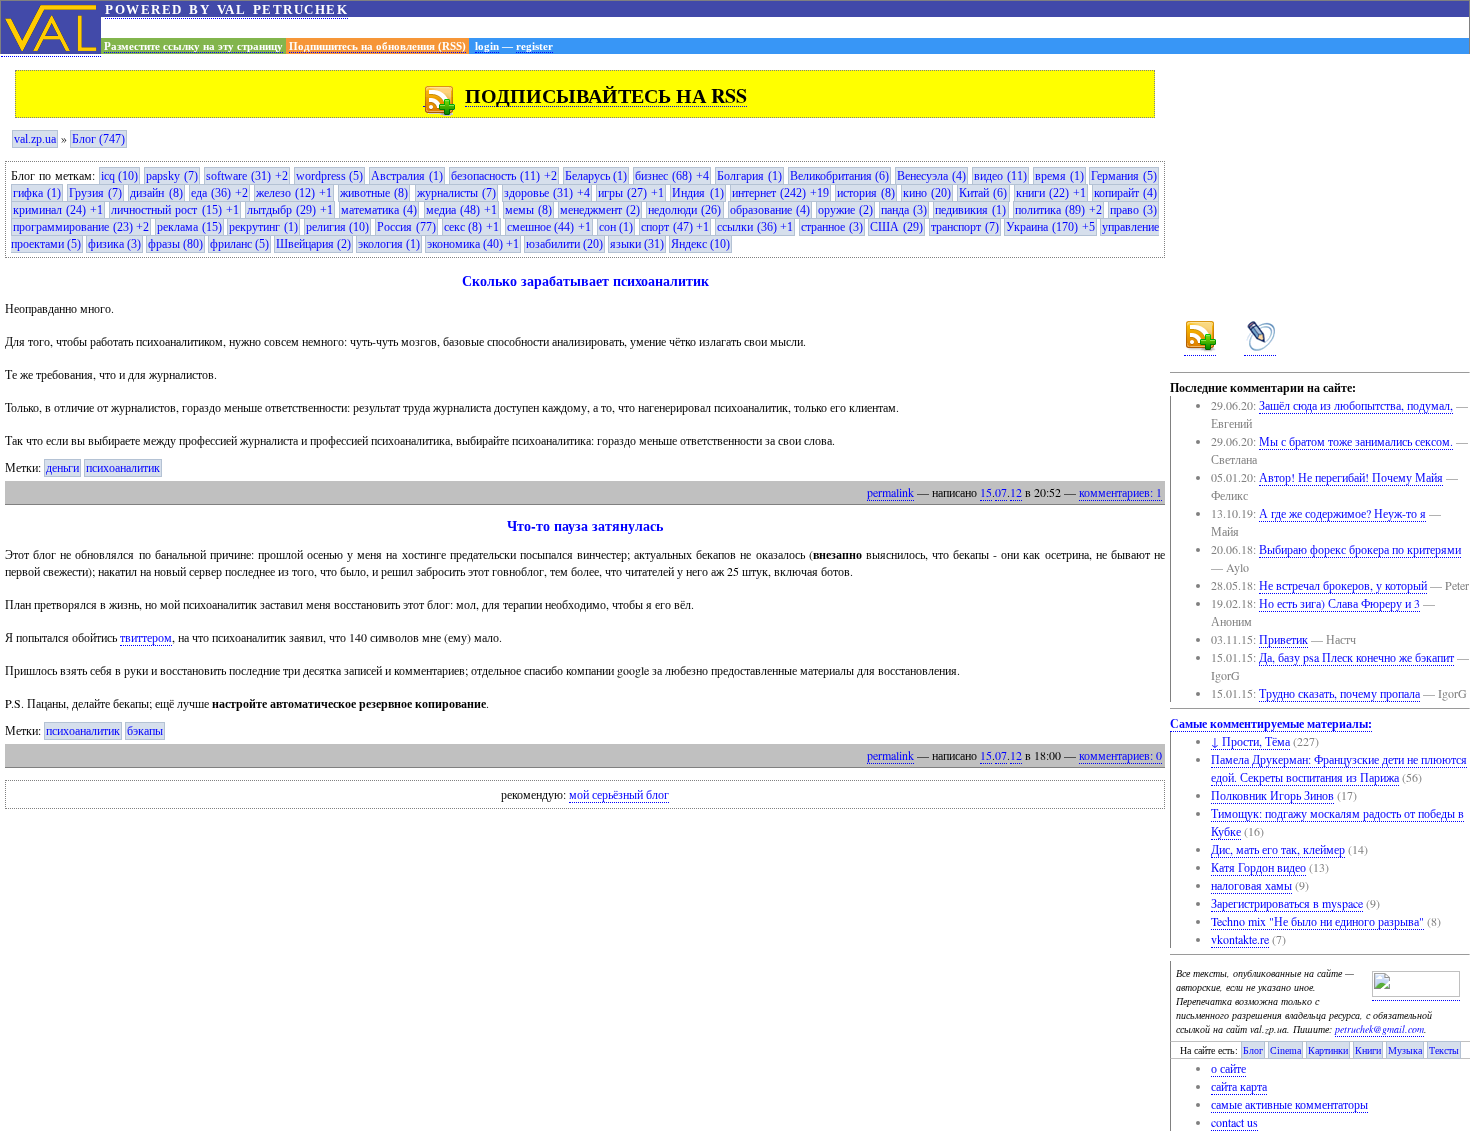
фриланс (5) (239, 244)
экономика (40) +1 (473, 244)
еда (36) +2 (219, 193)
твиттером (146, 637)
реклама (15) (189, 227)
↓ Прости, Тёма (1250, 741)
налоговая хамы (1251, 885)
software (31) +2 (247, 176)
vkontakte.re (1240, 939)
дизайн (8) (156, 193)
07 (1001, 492)
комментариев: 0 (1120, 755)
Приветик (1283, 639)
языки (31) (637, 244)
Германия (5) (1124, 176)
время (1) (1059, 176)
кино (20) (927, 193)
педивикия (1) (970, 210)
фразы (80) (175, 244)
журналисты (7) (456, 193)
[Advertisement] (785, 27)
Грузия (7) (95, 193)
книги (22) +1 (1051, 193)
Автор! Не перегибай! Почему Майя (1351, 477)
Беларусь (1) (596, 176)
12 (1016, 492)
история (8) (866, 193)
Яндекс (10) (700, 244)
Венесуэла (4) (931, 176)
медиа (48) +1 (461, 210)
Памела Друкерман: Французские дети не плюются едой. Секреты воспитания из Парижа (1339, 768)
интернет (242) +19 (780, 193)
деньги (62, 468)
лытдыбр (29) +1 (290, 210)
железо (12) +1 (294, 193)
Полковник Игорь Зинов (1272, 795)
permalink (890, 492)
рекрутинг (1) (263, 227)
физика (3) (114, 244)
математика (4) (379, 210)
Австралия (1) (407, 176)
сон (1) (616, 227)
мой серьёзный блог (619, 795)
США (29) (896, 227)
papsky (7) (172, 176)
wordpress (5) (330, 176)
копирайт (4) (1125, 193)
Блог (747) (98, 139)
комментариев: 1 (1120, 492)
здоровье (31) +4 (547, 193)
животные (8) (374, 193)
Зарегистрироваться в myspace (1287, 903)
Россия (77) (406, 227)
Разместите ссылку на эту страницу (193, 46)
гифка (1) (37, 193)
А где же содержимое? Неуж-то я (1342, 513)
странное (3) (832, 227)
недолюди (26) (684, 210)
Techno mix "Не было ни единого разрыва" (1317, 921)
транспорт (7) (965, 227)
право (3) (1133, 210)
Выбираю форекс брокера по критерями (1360, 549)
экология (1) (389, 244)
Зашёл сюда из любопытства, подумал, (1356, 405)
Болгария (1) (749, 176)
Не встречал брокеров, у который (1343, 585)
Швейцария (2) (313, 244)
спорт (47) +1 (675, 227)
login (487, 46)
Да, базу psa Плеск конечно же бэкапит (1356, 657)
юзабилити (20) (564, 244)
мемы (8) (528, 210)
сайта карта (1239, 1086)
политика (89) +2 (1058, 210)
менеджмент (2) (600, 210)
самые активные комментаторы (1289, 1104)
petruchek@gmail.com (1379, 1029)
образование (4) (770, 210)
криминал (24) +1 (58, 210)
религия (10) (338, 227)
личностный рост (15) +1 (174, 210)
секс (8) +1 (471, 227)
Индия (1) (697, 193)
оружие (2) (845, 210)
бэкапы (145, 731)
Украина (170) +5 (1050, 227)
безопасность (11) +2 (504, 176)
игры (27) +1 (631, 193)
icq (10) (120, 176)
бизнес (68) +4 (672, 176)
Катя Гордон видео (1258, 867)
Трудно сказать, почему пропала (1339, 693)
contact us (1234, 1122)
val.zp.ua (35, 139)
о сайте (1228, 1068)
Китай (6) (983, 193)
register (534, 46)
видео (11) (1000, 176)
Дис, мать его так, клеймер (1278, 849)
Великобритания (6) (840, 176)
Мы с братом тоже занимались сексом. (1356, 441)
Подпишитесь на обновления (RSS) (377, 46)
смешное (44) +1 (549, 227)
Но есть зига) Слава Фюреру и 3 (1339, 603)
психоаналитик (123, 468)
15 (986, 492)
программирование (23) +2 (81, 227)
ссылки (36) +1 (755, 227)
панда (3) (904, 210)
